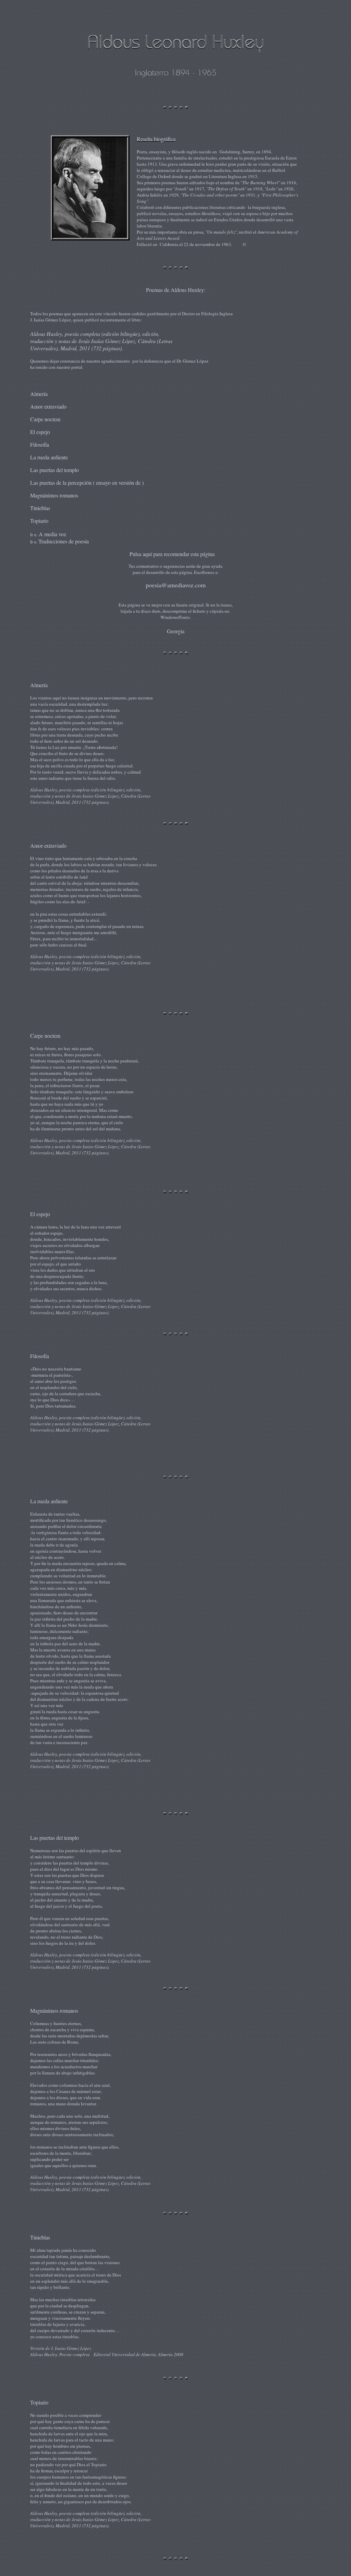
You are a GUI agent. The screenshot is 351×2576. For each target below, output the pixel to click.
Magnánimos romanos (54, 495)
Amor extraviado (48, 406)
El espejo (40, 432)
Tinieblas (40, 508)
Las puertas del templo (55, 470)
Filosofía (40, 444)
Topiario (39, 521)
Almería (39, 394)
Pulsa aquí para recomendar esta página (172, 554)
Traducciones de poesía (64, 541)
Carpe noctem (45, 419)
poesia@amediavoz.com (176, 585)
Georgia (176, 631)
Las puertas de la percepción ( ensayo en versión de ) (87, 483)
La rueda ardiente (49, 457)
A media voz (52, 534)
